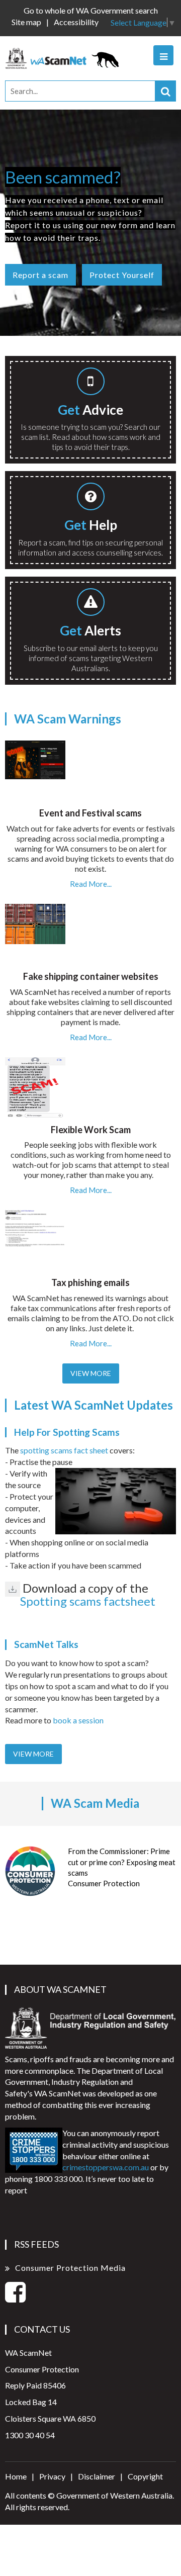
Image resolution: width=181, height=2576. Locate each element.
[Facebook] (15, 2298)
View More (91, 1373)
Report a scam (40, 275)
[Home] (65, 57)
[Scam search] (90, 383)
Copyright (145, 2476)
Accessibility (76, 22)
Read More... (91, 884)
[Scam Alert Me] (90, 604)
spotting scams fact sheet (64, 1450)
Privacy (52, 2476)
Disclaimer (97, 2476)
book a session (78, 1720)
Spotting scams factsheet (88, 1601)
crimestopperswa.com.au (106, 2167)
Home (16, 2476)
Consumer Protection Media (70, 2268)
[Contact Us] (90, 498)
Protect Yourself (122, 275)
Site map (26, 22)
